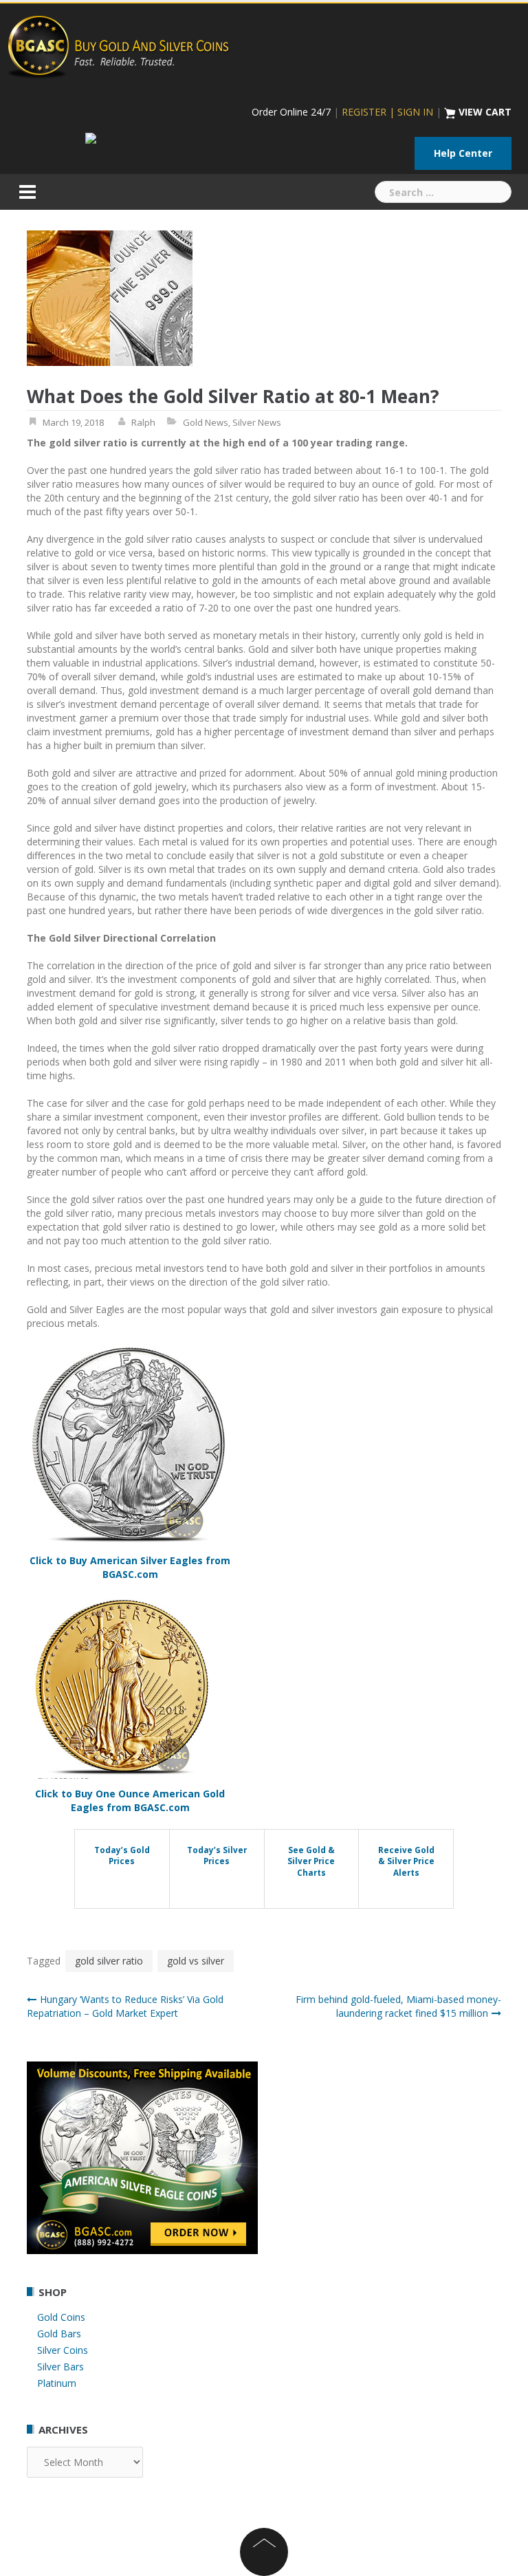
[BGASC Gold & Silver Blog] (118, 45)
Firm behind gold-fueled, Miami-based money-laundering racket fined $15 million (398, 2006)
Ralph (143, 422)
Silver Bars (60, 2367)
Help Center (463, 153)
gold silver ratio (109, 1961)
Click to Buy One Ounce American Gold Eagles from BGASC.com (130, 1800)
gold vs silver (196, 1961)
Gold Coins (61, 2317)
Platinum (57, 2383)
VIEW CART (485, 112)
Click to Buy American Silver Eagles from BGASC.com (130, 1567)
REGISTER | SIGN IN (387, 112)
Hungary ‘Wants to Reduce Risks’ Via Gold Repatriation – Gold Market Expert (125, 2006)
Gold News (206, 422)
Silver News (257, 422)
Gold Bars (59, 2334)
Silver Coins (63, 2350)
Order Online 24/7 (291, 112)
